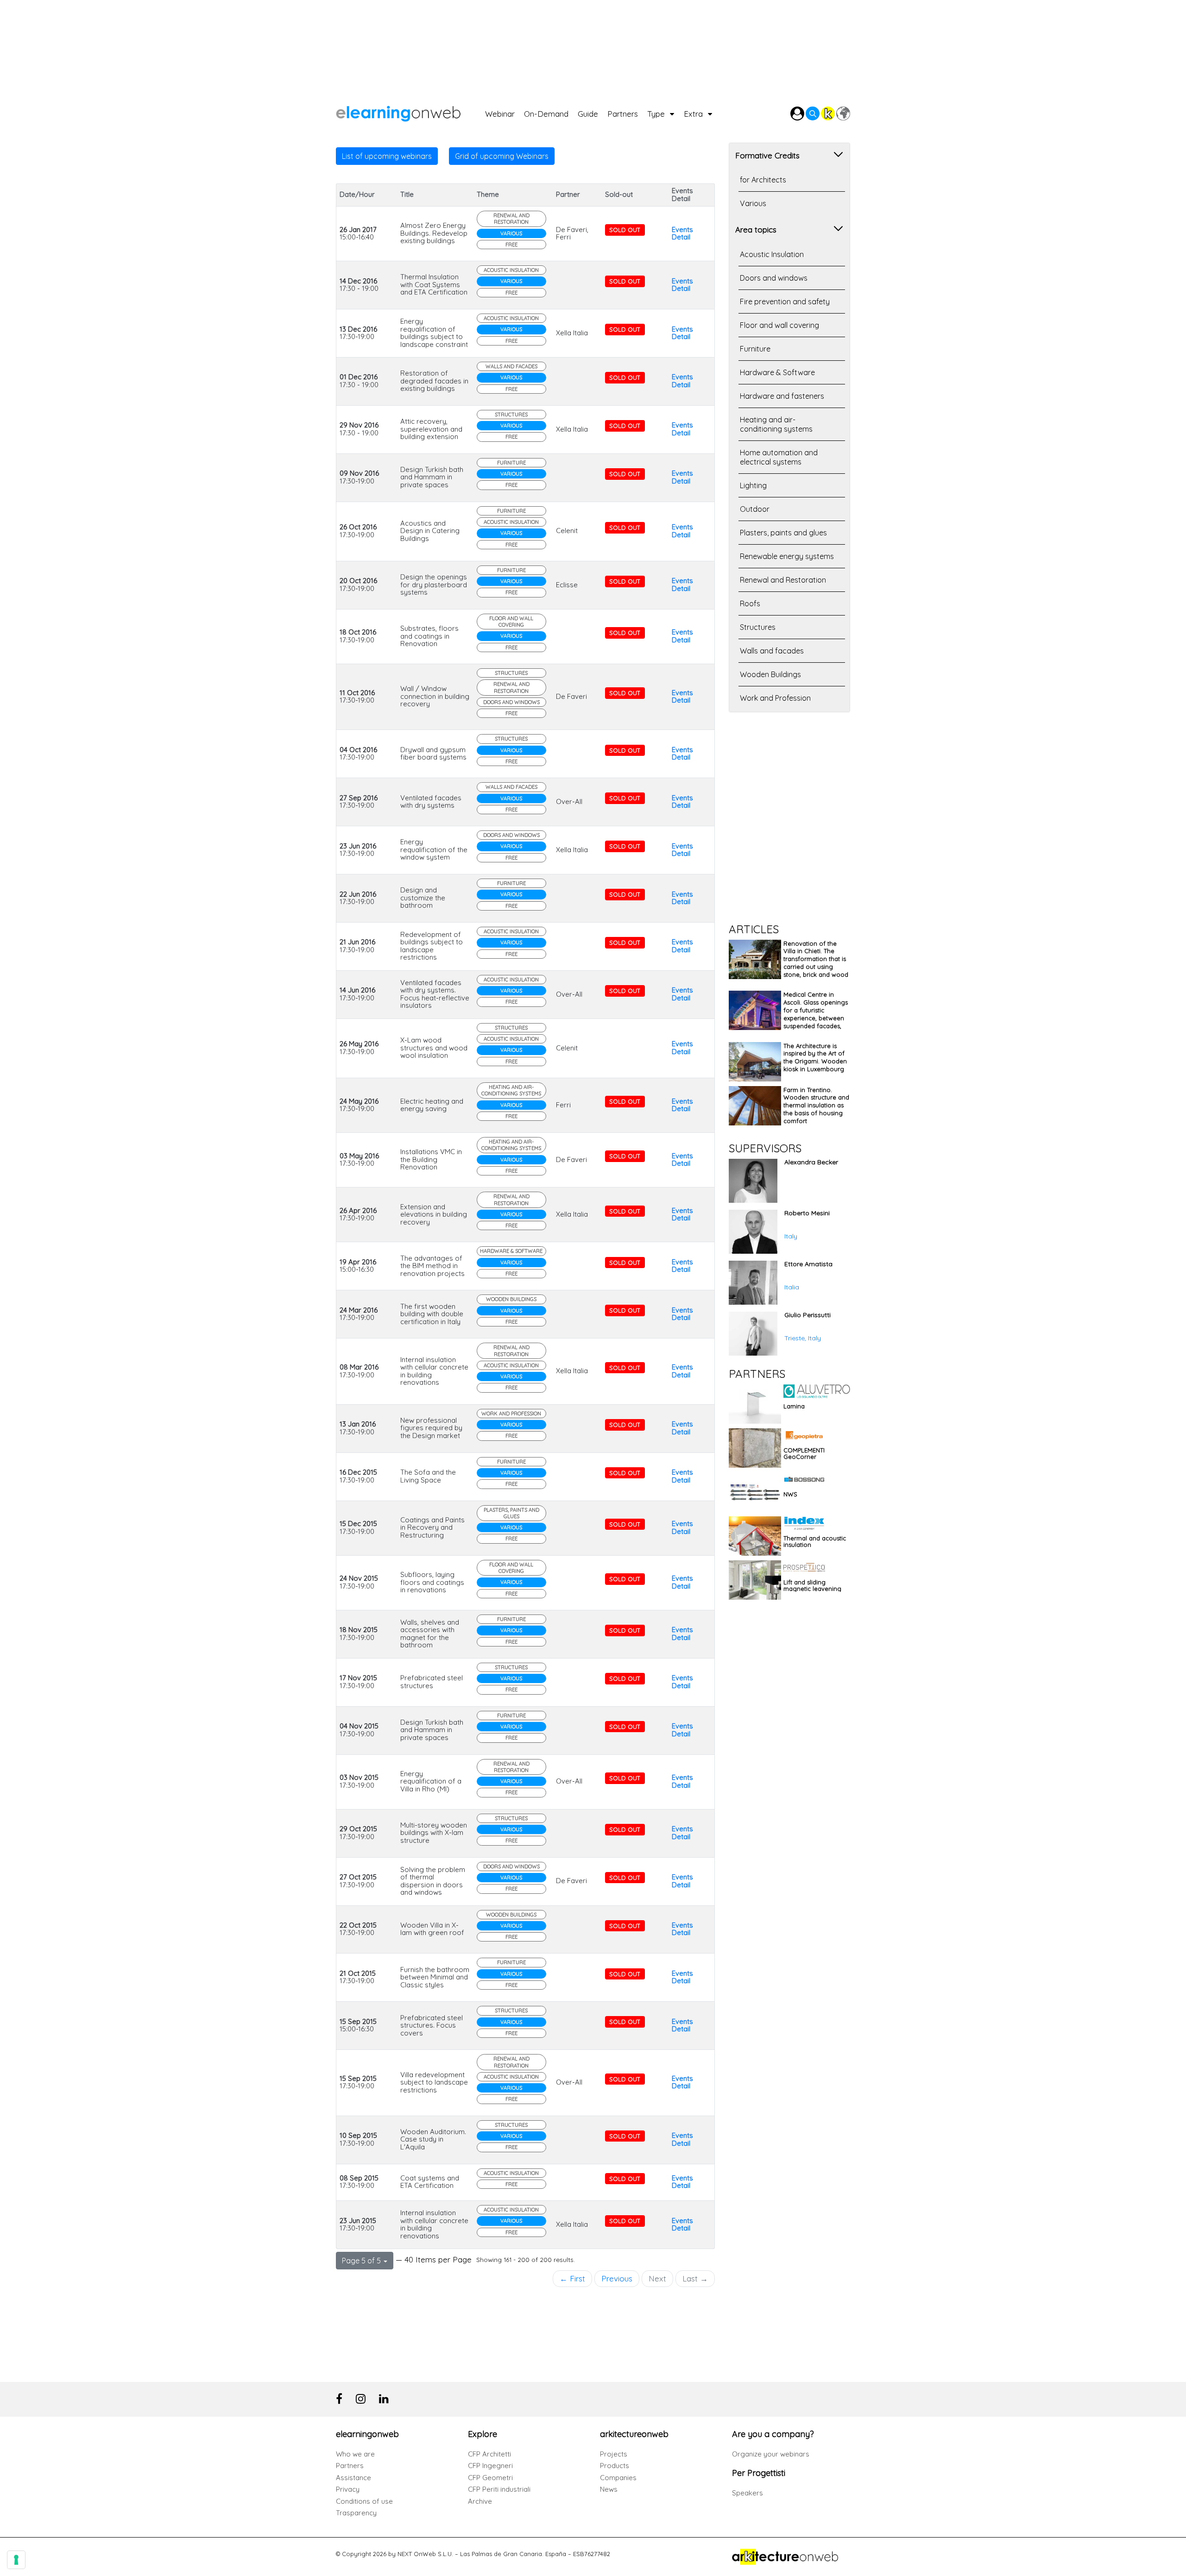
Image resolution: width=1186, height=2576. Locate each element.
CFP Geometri (490, 2478)
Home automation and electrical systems (779, 457)
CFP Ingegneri (490, 2466)
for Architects (763, 180)
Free (511, 245)
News (609, 2489)
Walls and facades (511, 366)
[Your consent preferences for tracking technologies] (16, 2560)
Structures (511, 415)
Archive (480, 2501)
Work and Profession (511, 1414)
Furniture (511, 463)
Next (657, 2278)
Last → (695, 2278)
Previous (617, 2278)
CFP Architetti (489, 2454)
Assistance (353, 2478)
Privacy (348, 2489)
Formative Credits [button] (767, 155)
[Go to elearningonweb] (410, 111)
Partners (350, 2466)
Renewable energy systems (787, 556)
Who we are (355, 2454)
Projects (614, 2454)
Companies (618, 2478)
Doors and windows (511, 702)
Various (511, 233)
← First (572, 2278)
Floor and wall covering (511, 622)
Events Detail (682, 233)
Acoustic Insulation (511, 270)
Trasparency (356, 2513)
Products (615, 2466)
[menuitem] (505, 111)
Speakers (748, 2493)
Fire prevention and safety (785, 302)
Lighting (753, 485)
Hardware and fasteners (782, 396)
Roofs (750, 603)
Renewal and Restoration (511, 219)
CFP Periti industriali (499, 2489)
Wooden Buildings (511, 1299)
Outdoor (755, 509)
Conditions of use (364, 2501)
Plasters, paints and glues (511, 1513)
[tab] (790, 154)
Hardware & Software (511, 1251)
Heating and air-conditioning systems (511, 1090)
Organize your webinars (771, 2454)
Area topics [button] (756, 229)
